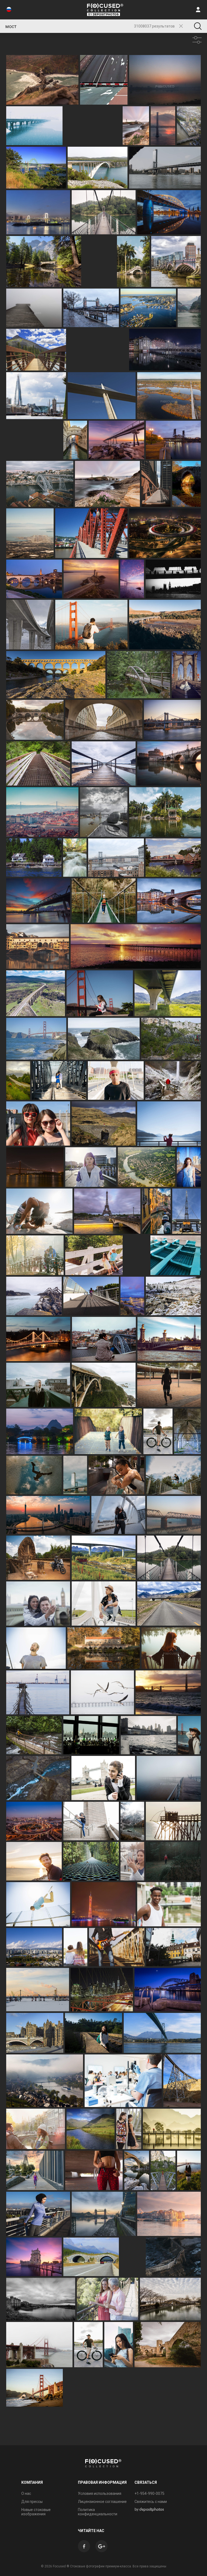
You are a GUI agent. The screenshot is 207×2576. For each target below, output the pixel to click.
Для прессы (32, 2502)
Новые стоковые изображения (36, 2512)
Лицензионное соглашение (102, 2502)
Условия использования (100, 2493)
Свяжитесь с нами (151, 2502)
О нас (26, 2493)
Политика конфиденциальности (98, 2512)
